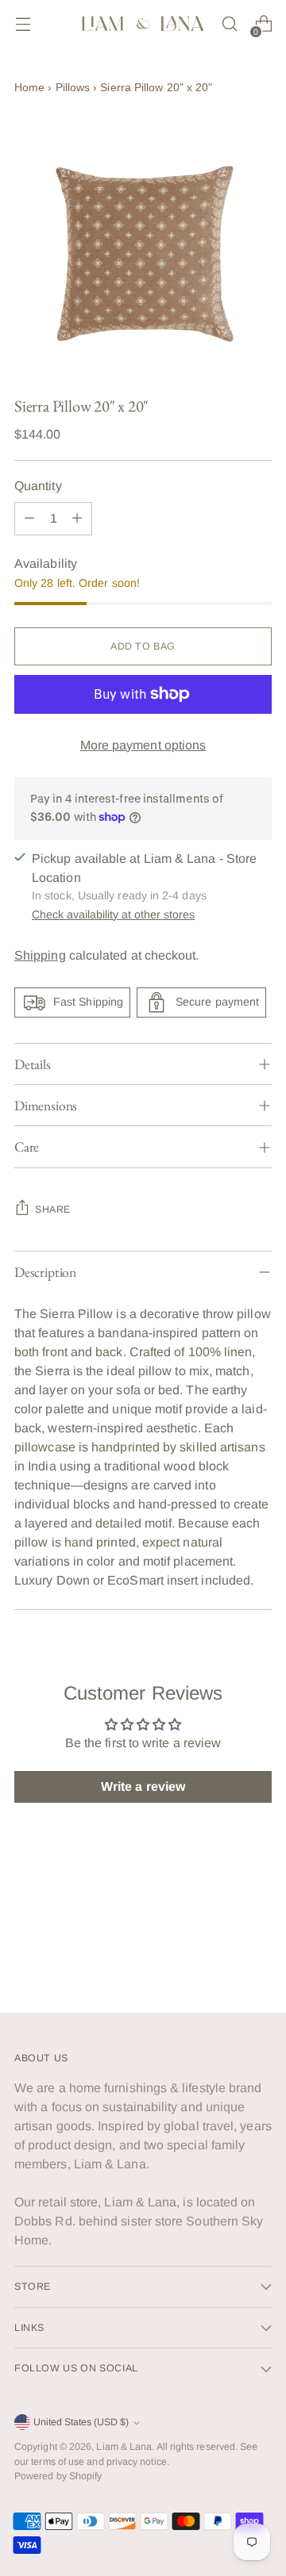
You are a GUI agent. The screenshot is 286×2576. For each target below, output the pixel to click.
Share (53, 1209)
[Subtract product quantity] (29, 519)
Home (29, 87)
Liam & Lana (124, 2447)
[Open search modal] (229, 24)
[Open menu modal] (23, 24)
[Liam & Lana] (143, 24)
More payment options (143, 745)
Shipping (40, 955)
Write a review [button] (143, 1786)
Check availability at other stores (113, 914)
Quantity (38, 486)
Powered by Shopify (58, 2476)
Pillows (73, 87)
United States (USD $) (81, 2422)
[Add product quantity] (77, 519)
